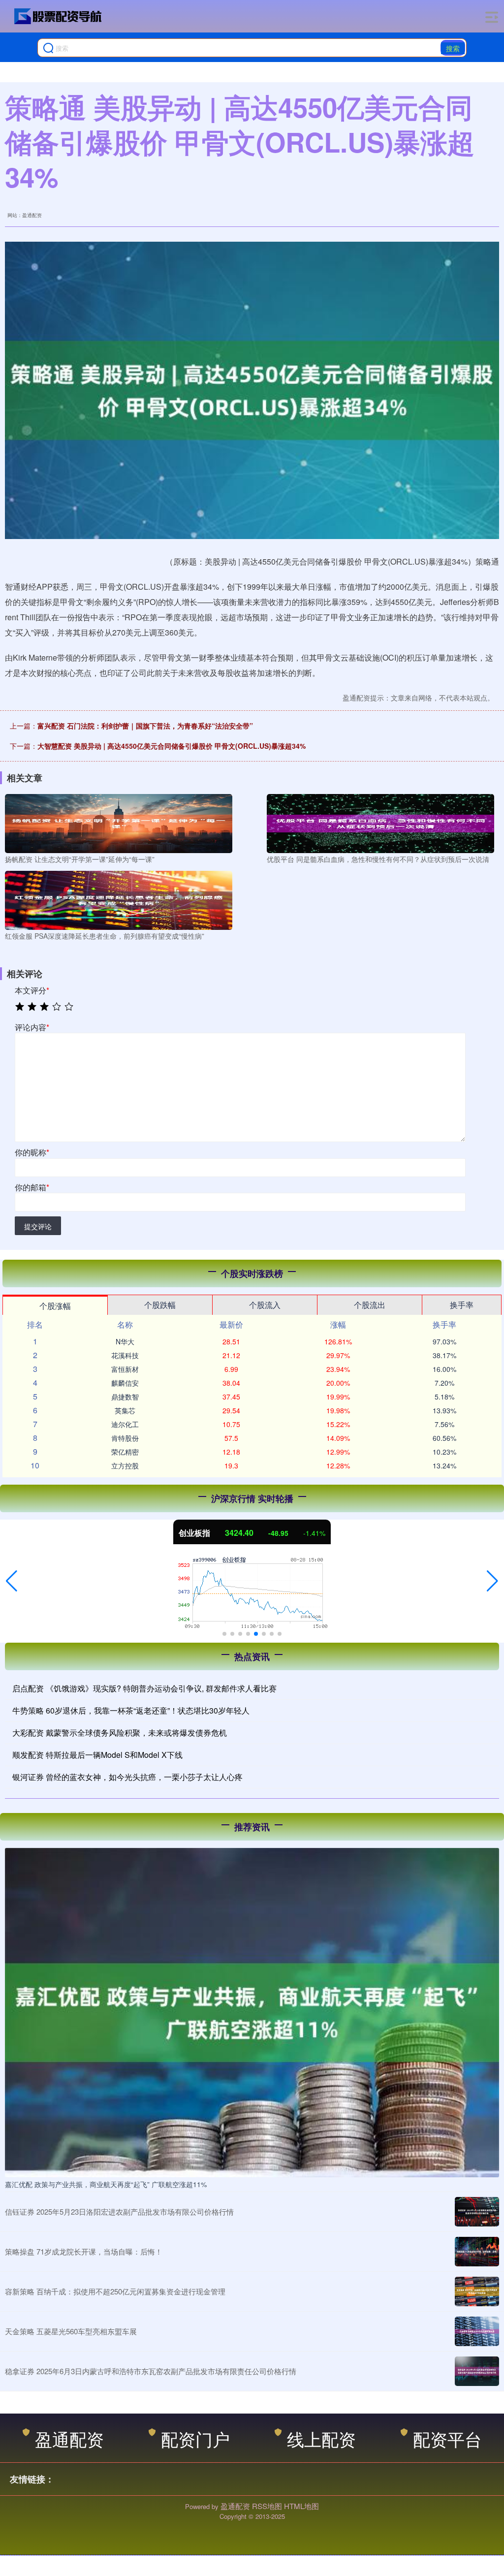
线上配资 (321, 2438)
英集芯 (125, 1410)
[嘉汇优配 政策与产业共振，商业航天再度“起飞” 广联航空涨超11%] (252, 2011)
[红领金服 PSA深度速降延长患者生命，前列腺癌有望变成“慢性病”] (119, 899)
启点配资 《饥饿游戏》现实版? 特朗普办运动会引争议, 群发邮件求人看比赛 (144, 1688)
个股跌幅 (160, 1305)
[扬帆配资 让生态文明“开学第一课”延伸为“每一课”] (119, 823)
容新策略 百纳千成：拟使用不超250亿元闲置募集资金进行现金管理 (115, 2291)
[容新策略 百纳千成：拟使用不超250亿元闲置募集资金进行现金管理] (477, 2291)
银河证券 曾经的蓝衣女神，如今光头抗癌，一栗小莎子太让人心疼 (127, 1777)
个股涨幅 (55, 1306)
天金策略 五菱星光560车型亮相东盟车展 (71, 2331)
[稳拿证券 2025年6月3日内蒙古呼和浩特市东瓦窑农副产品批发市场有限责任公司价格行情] (477, 2371)
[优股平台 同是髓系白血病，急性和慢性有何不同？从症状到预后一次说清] (380, 823)
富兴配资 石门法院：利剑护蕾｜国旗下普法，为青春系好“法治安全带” (145, 726)
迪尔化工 (125, 1424)
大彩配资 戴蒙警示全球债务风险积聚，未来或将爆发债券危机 (120, 1733)
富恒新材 (125, 1369)
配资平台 (447, 2438)
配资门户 (195, 2438)
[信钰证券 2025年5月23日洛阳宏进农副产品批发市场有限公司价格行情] (477, 2212)
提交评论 (38, 1226)
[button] (12, 1581)
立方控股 (125, 1465)
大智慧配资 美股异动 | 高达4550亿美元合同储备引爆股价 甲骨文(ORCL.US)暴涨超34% (172, 746)
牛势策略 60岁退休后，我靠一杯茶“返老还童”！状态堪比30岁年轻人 (131, 1710)
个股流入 (265, 1305)
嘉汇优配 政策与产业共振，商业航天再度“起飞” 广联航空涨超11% (106, 2184)
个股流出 (370, 1305)
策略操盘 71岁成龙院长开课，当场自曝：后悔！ (84, 2251)
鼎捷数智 (125, 1397)
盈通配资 (69, 2438)
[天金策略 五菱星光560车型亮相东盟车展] (477, 2331)
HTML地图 (301, 2506)
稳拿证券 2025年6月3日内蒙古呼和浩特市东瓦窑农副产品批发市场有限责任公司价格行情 (151, 2371)
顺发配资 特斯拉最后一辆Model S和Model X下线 (97, 1755)
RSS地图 (267, 2506)
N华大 (125, 1341)
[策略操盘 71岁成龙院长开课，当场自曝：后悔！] (477, 2252)
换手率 (462, 1305)
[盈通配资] (58, 16)
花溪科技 (125, 1355)
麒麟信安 (125, 1383)
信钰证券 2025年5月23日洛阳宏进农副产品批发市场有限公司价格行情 (119, 2211)
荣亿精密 (125, 1452)
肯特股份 (125, 1438)
